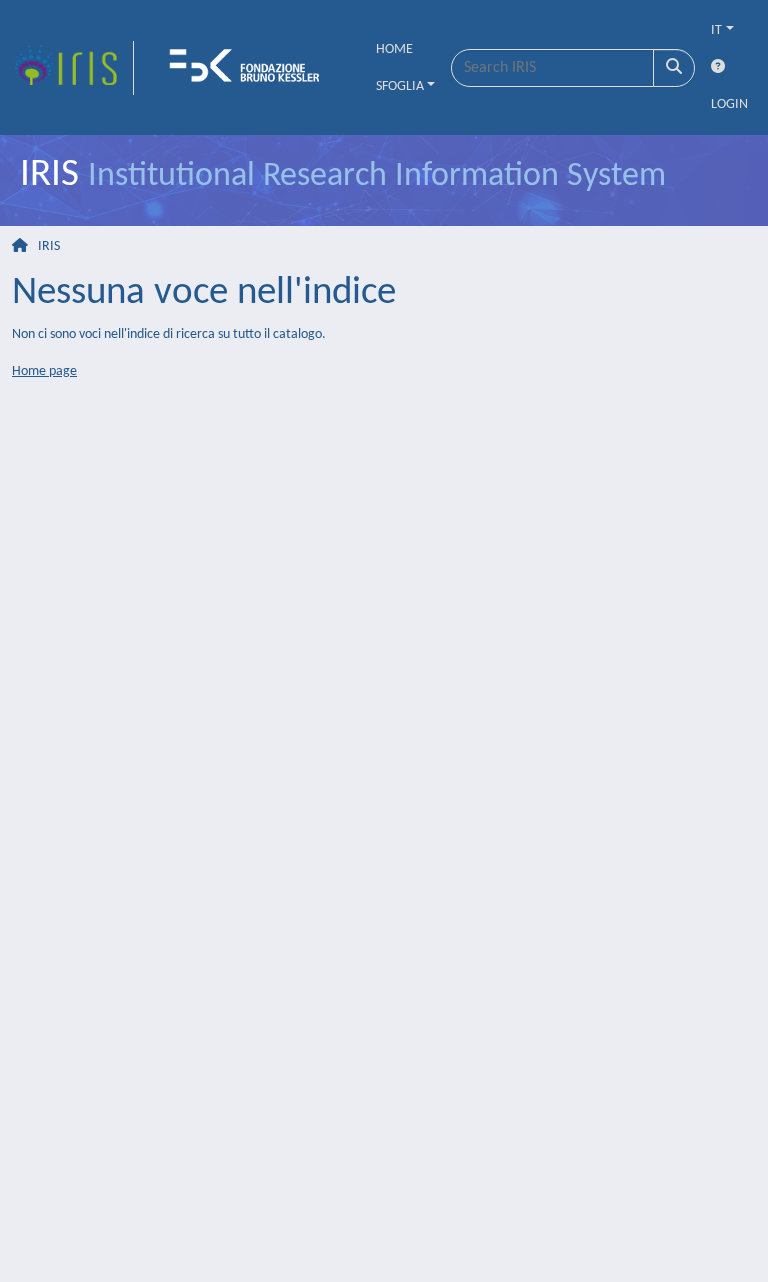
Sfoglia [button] (400, 86)
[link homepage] (73, 68)
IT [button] (716, 30)
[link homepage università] (251, 68)
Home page (44, 371)
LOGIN (729, 104)
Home (394, 49)
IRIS (49, 246)
